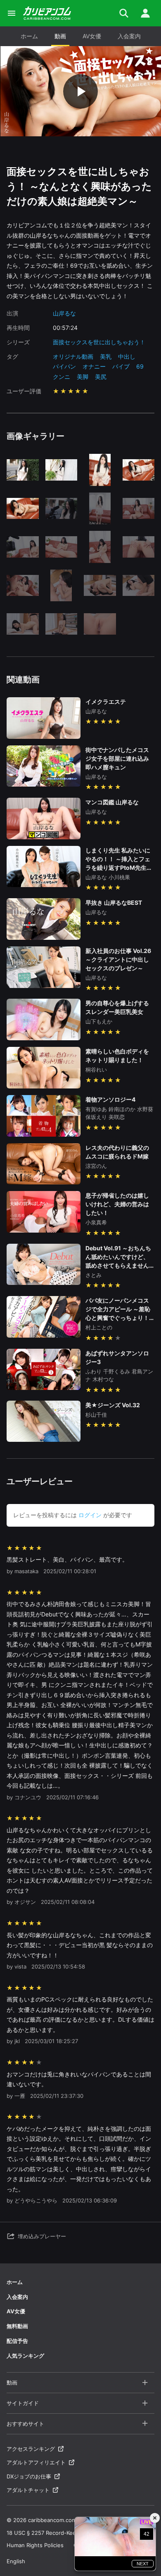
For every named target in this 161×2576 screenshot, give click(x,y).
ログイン (90, 1515)
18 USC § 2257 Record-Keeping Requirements (66, 2533)
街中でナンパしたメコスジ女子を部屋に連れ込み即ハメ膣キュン (117, 758)
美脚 (83, 377)
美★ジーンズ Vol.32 (113, 1405)
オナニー (94, 366)
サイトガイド (23, 2403)
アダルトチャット (28, 2490)
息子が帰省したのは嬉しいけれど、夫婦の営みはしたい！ (117, 1204)
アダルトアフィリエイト (36, 2462)
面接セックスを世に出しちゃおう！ (99, 342)
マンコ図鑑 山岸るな (112, 802)
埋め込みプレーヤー (42, 2236)
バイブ (121, 366)
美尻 (101, 377)
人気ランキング (25, 2356)
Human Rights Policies (35, 2545)
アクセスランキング (31, 2449)
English (16, 2561)
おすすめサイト (25, 2424)
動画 (60, 36)
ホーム (29, 36)
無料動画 (17, 2326)
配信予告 (17, 2341)
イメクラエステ (106, 702)
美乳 (106, 356)
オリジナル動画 (73, 356)
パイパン (64, 366)
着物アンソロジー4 (110, 1099)
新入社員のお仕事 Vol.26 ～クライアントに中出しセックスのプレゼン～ (118, 959)
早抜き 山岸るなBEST (114, 903)
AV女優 (92, 36)
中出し (127, 356)
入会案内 (129, 36)
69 (140, 366)
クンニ (62, 377)
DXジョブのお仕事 (29, 2476)
